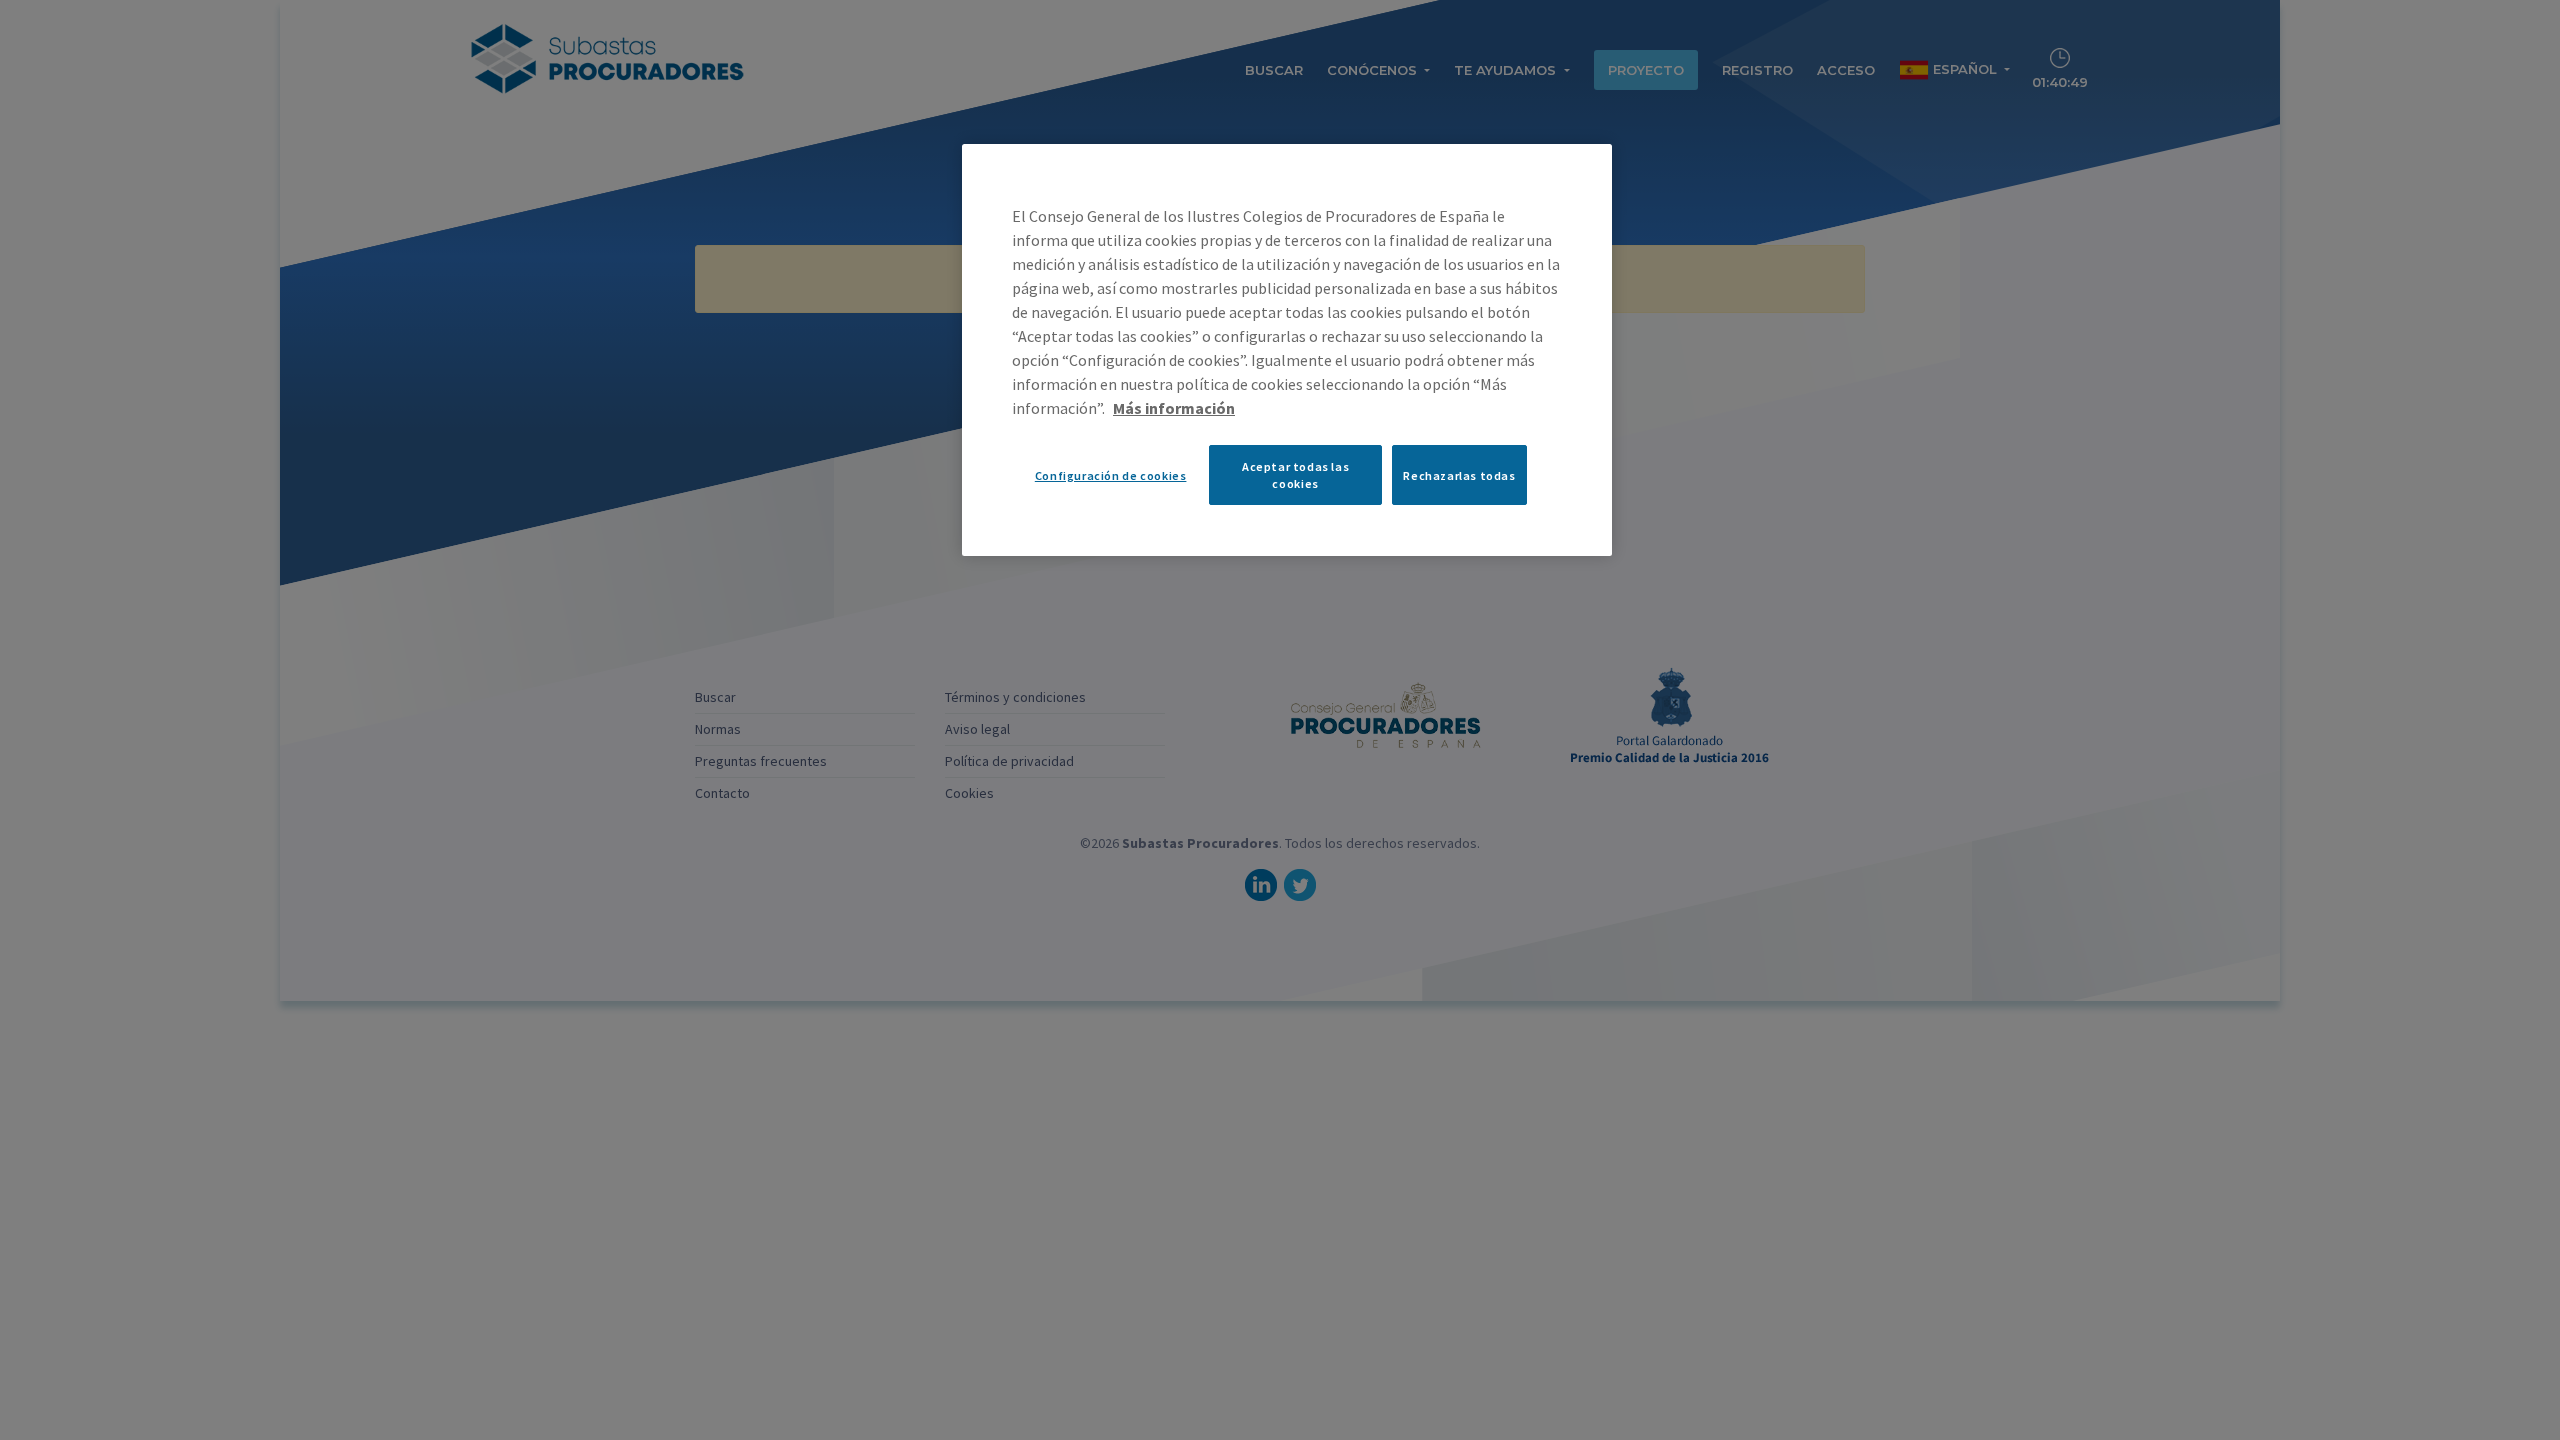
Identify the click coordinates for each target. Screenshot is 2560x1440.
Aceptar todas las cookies (1295, 475)
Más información (1174, 408)
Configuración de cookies (1111, 475)
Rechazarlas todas (1459, 475)
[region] (1287, 350)
